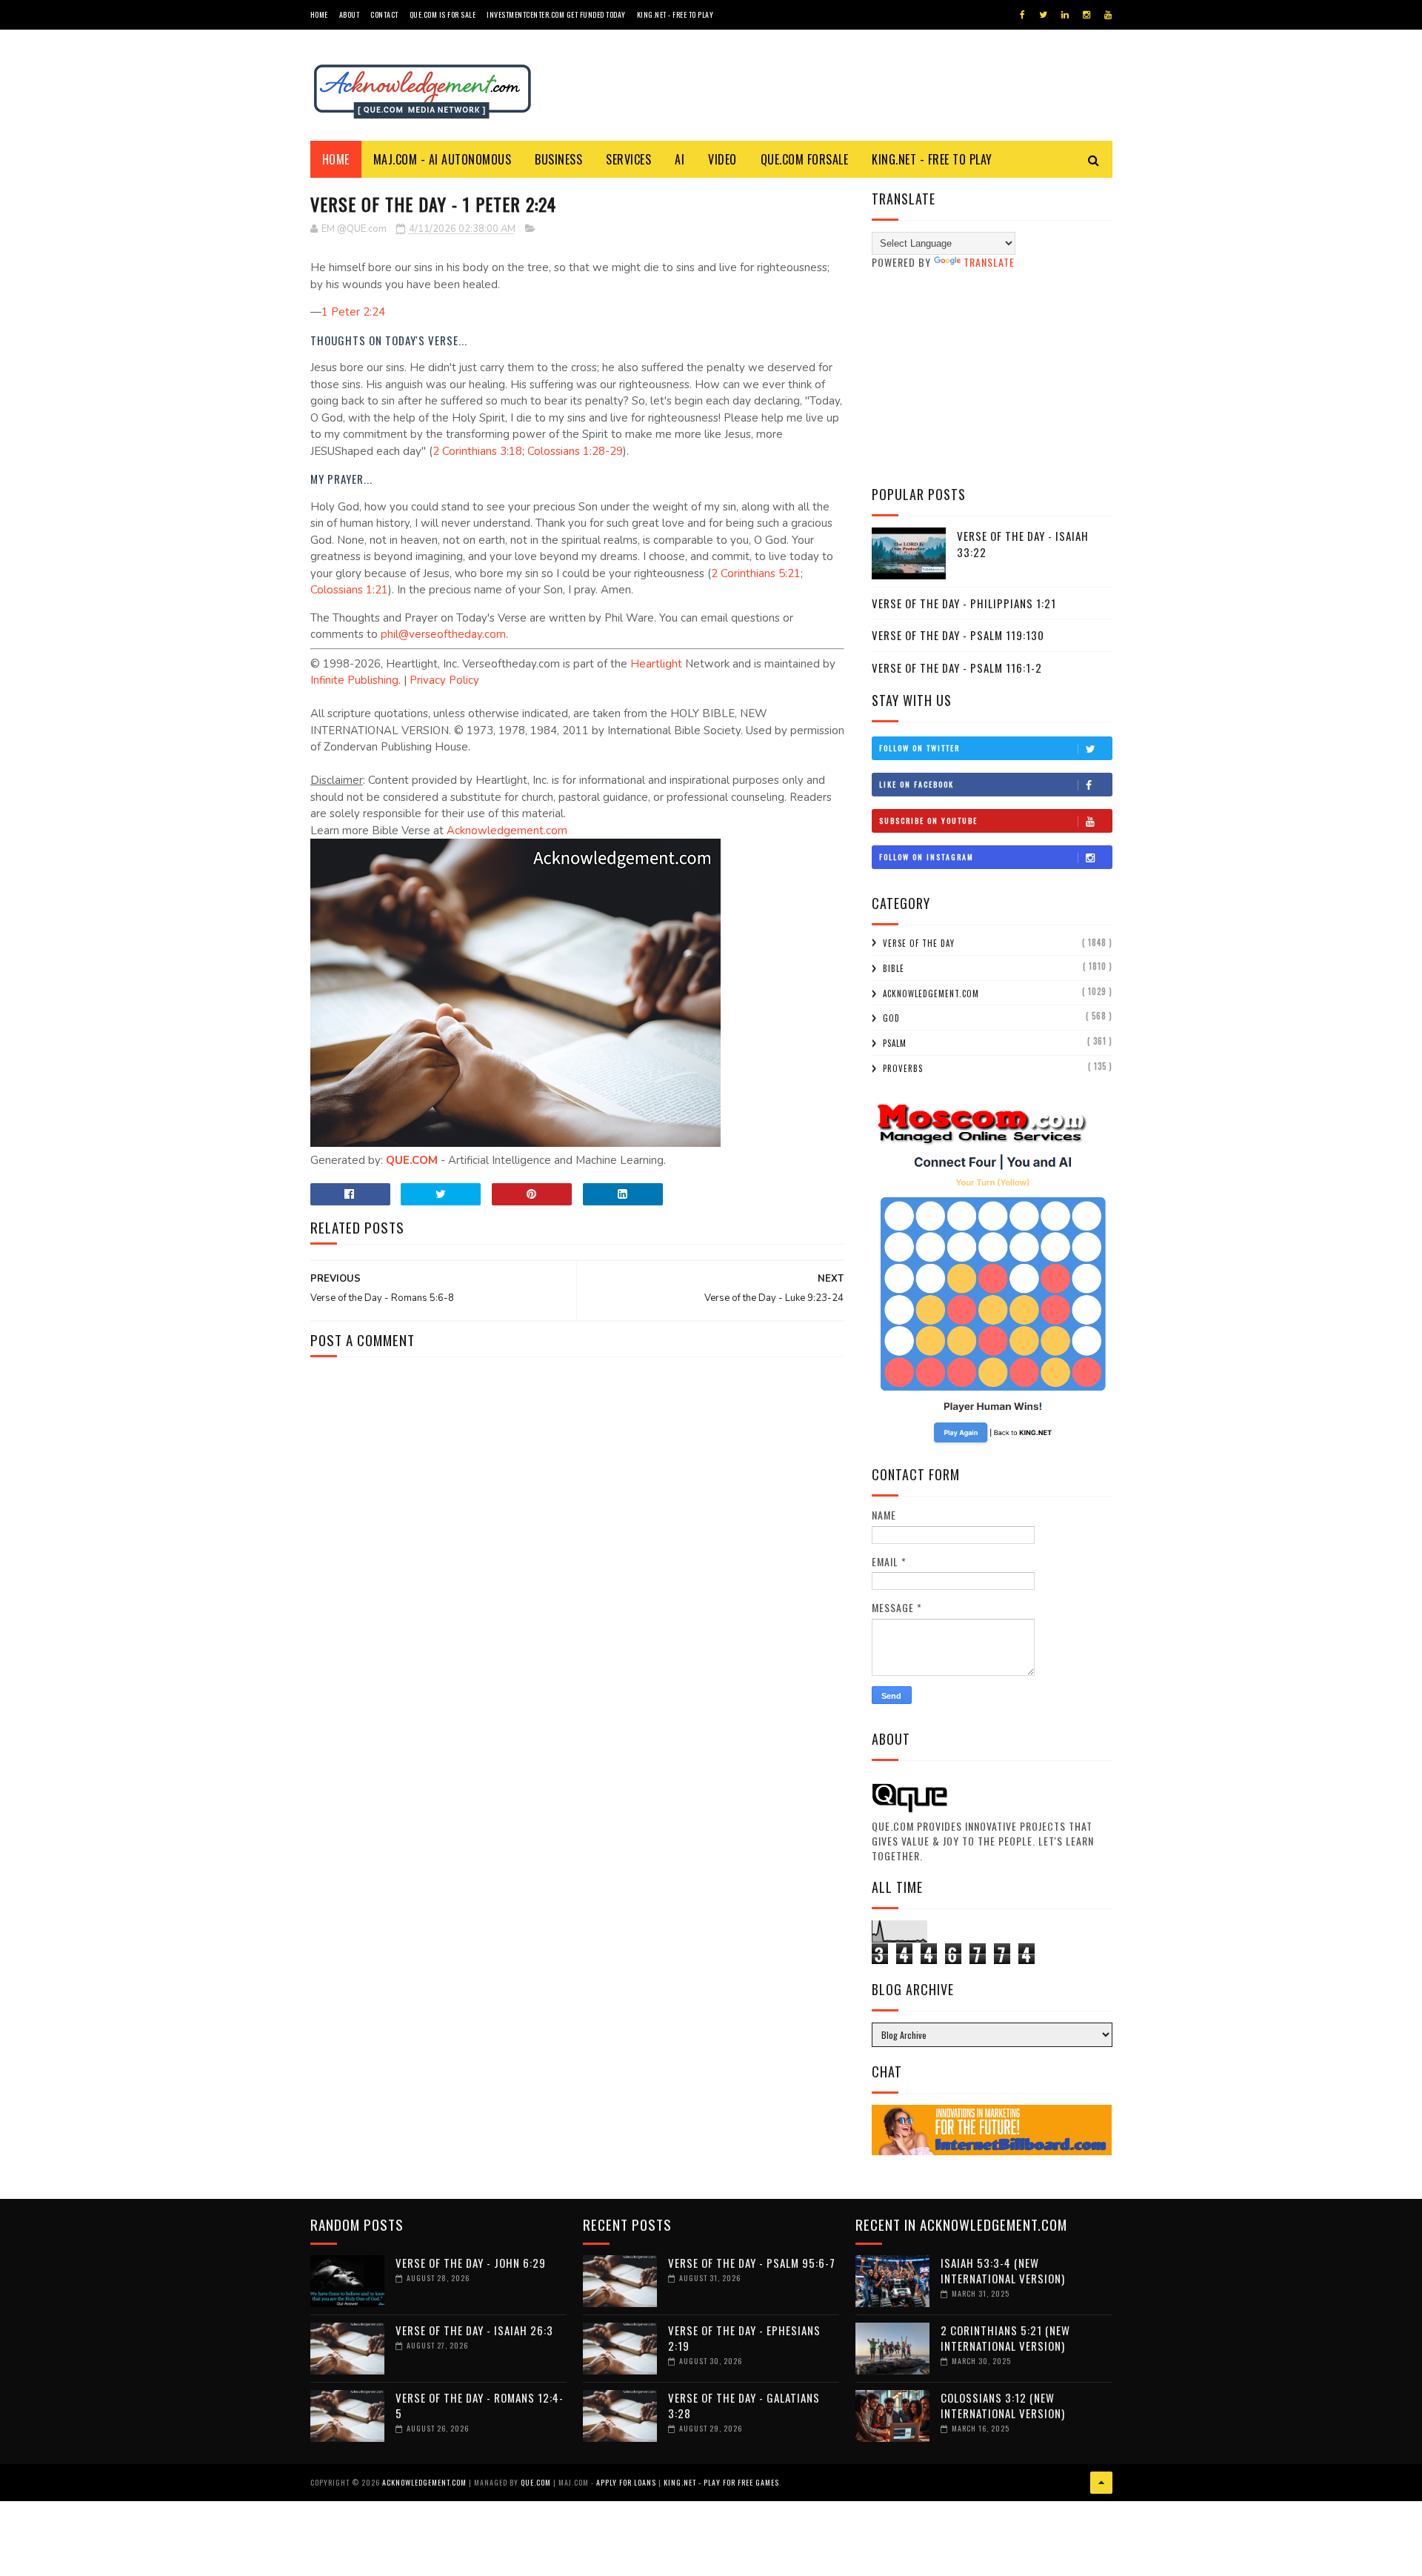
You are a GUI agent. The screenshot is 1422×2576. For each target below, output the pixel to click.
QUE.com (536, 2482)
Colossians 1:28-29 (575, 451)
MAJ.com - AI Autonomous (443, 159)
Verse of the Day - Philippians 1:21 (964, 603)
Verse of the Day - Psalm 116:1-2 (957, 668)
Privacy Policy (444, 680)
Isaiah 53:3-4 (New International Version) (1003, 2270)
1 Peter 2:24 (353, 312)
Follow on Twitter (919, 748)
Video (722, 159)
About (350, 14)
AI (680, 159)
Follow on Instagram (927, 857)
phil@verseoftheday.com (443, 634)
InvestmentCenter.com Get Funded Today (556, 14)
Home (319, 14)
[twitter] (1043, 15)
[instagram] (1086, 15)
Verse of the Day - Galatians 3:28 (744, 2405)
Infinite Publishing (354, 680)
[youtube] (1108, 15)
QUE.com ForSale (805, 159)
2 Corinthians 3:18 (477, 451)
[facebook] (1022, 15)
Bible (894, 968)
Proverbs (903, 1068)
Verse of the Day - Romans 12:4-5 (480, 2405)
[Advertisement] (992, 377)
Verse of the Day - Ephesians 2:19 (744, 2338)
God (891, 1018)
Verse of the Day (919, 943)
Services (628, 159)
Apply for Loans (626, 2482)
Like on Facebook (917, 784)
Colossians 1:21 (349, 590)
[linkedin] (1065, 15)
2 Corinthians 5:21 (756, 573)
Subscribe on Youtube (928, 821)
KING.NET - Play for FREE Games (721, 2482)
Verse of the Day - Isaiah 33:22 (1023, 544)
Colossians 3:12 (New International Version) (1003, 2405)
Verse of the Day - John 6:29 (471, 2263)
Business (558, 159)
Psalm (895, 1043)
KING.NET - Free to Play (932, 159)
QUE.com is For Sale (443, 14)
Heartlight (656, 664)
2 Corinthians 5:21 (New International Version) (1005, 2338)
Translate (989, 262)
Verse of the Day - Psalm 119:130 (958, 635)
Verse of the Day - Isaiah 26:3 (474, 2330)
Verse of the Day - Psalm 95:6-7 (752, 2263)
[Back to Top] (1101, 2483)
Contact (384, 14)
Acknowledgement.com (507, 831)
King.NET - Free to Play (675, 14)
